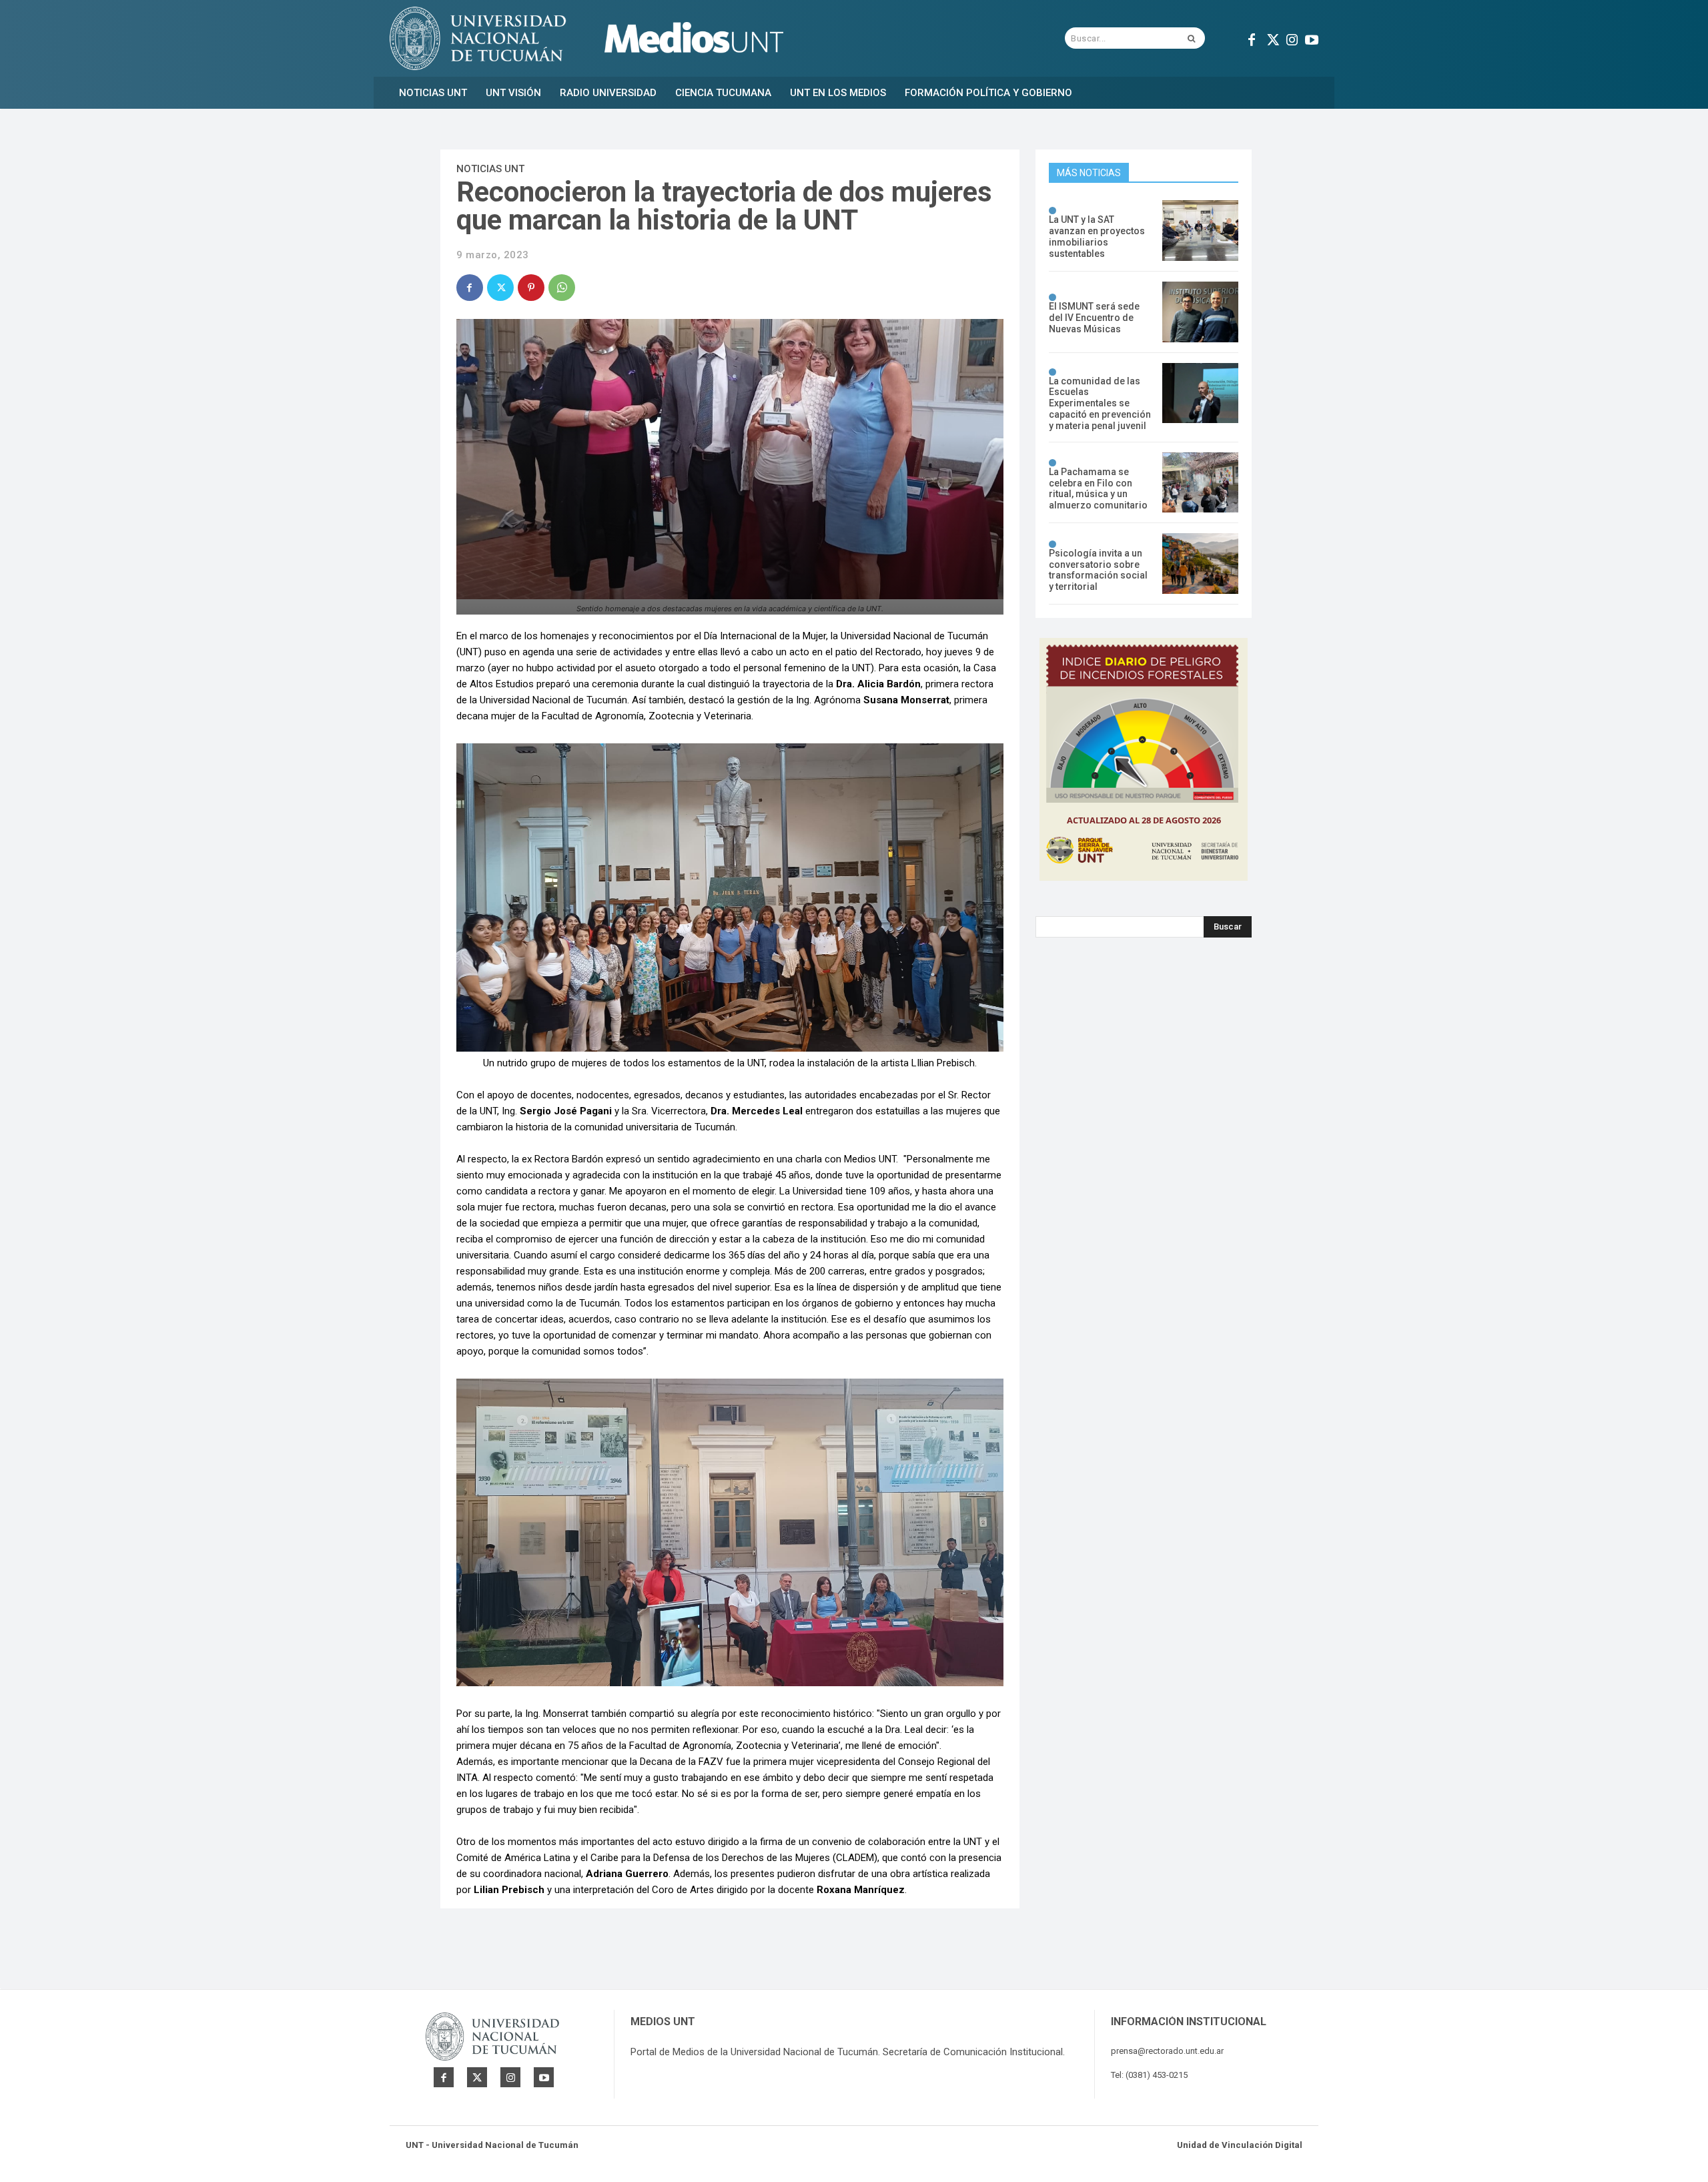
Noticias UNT (490, 169)
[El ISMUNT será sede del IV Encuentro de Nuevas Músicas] (1200, 312)
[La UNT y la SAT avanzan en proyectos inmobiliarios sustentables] (1200, 231)
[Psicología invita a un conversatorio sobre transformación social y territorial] (1200, 564)
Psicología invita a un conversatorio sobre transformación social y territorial (1098, 570)
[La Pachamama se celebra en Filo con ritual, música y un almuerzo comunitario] (1200, 483)
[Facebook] (1252, 38)
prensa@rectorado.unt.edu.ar (1167, 2051)
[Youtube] (1312, 38)
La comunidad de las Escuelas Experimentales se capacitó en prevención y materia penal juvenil (1100, 403)
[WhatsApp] (562, 288)
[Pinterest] (531, 288)
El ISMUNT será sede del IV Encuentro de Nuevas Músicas (1094, 318)
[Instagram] (1292, 38)
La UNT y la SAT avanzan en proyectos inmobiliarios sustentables (1097, 236)
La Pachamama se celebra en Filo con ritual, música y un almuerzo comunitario (1098, 488)
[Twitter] (1272, 38)
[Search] (1191, 38)
